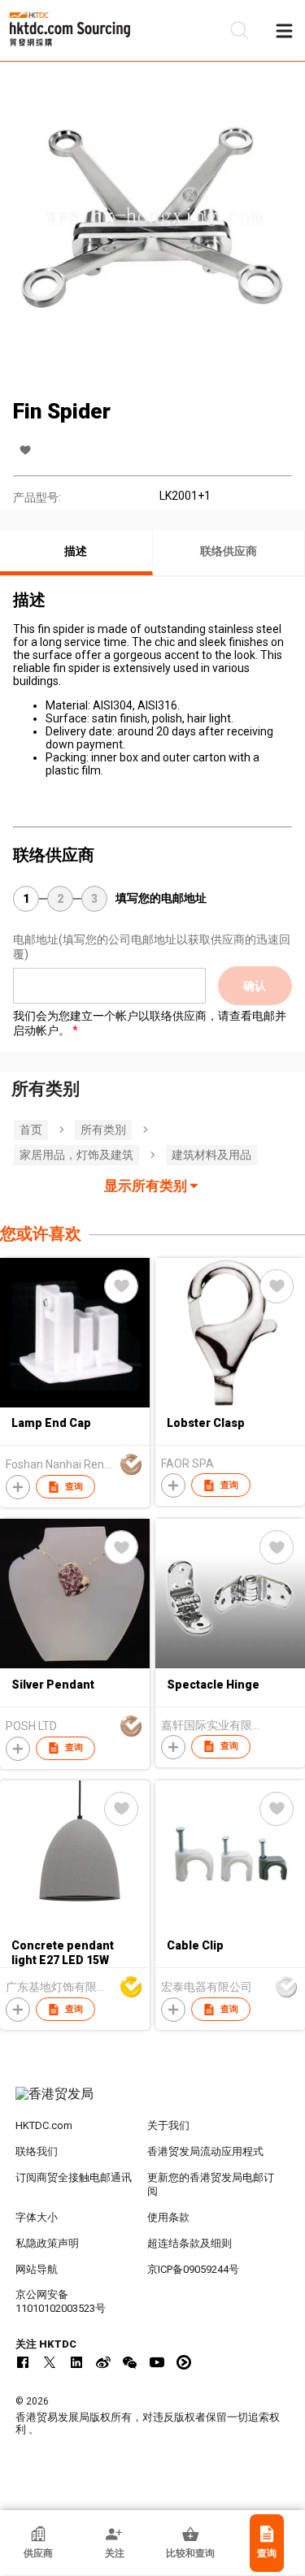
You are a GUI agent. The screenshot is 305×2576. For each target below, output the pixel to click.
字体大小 (37, 2217)
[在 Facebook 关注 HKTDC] (23, 2362)
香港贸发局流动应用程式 (205, 2151)
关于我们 (168, 2125)
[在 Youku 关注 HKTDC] (184, 2362)
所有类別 (103, 1130)
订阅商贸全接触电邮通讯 (74, 2177)
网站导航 (37, 2269)
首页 (31, 1130)
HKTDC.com (44, 2125)
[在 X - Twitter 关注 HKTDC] (50, 2362)
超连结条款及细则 (190, 2243)
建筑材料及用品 (211, 1155)
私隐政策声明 (47, 2243)
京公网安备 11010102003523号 (61, 2301)
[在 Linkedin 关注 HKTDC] (76, 2362)
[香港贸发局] (153, 2102)
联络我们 (37, 2151)
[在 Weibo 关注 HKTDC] (103, 2362)
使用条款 (168, 2217)
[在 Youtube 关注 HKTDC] (157, 2362)
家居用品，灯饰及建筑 (76, 1155)
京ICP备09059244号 (193, 2269)
